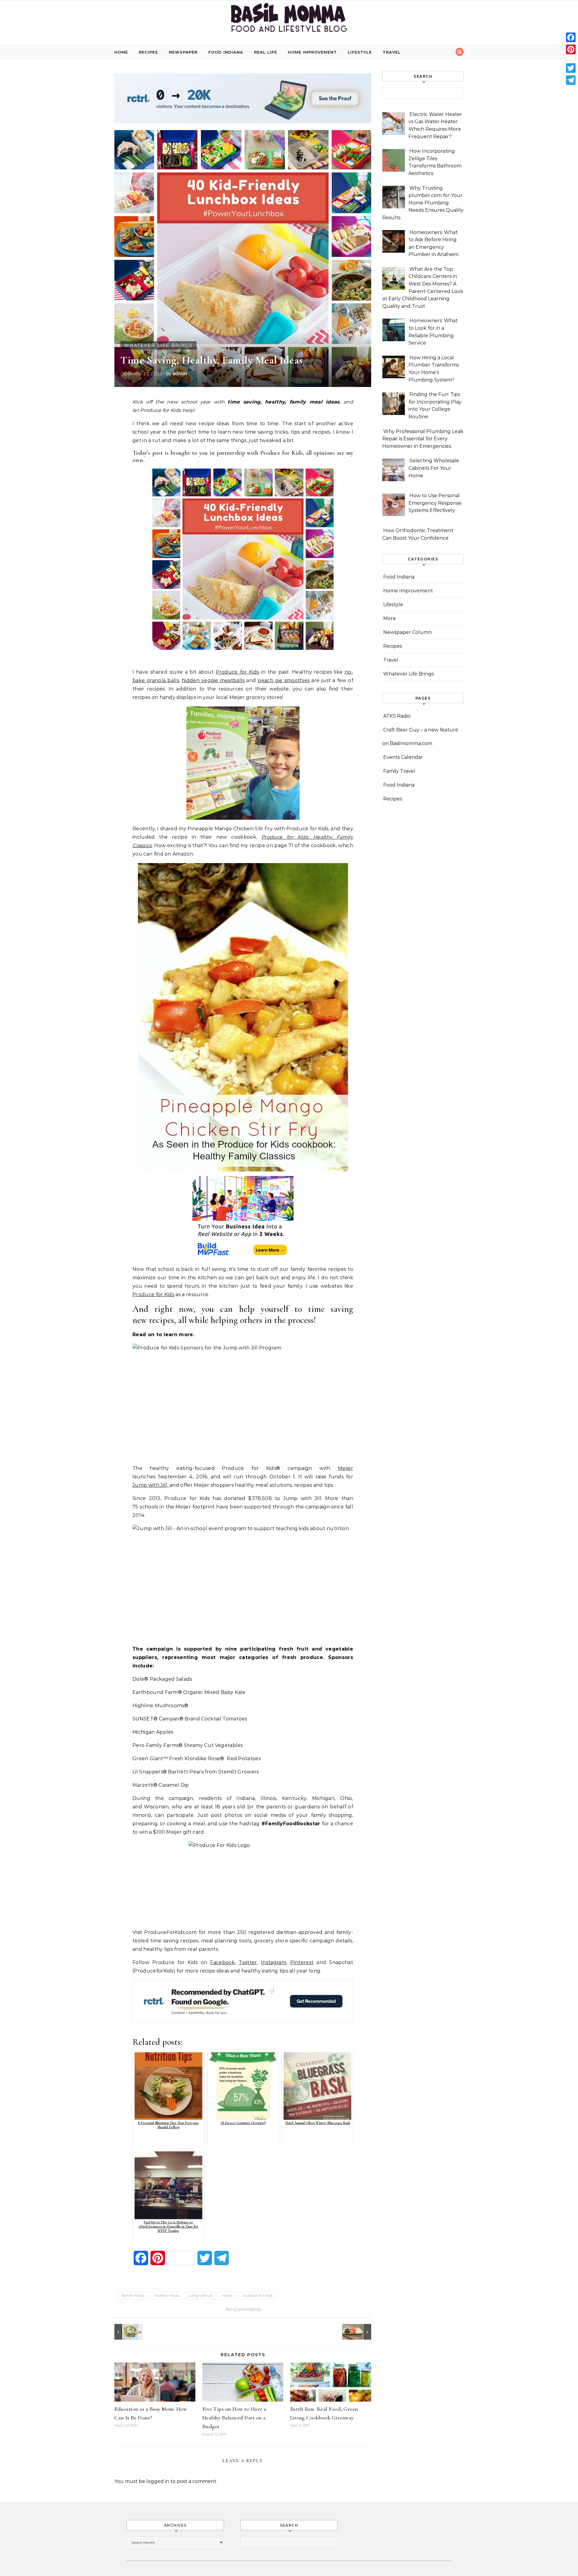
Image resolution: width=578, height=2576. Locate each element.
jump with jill (201, 2295)
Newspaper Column (407, 632)
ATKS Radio (397, 716)
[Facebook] (571, 37)
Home (121, 52)
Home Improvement (312, 52)
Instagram (274, 1962)
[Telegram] (571, 80)
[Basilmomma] (289, 20)
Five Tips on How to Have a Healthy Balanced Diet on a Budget (234, 2418)
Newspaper (183, 52)
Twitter (248, 1962)
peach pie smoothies (284, 680)
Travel (392, 52)
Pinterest (302, 1962)
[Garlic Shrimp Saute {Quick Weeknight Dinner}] (128, 2332)
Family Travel (399, 771)
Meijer (345, 1468)
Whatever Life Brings (158, 345)
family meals (133, 2295)
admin (180, 373)
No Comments (243, 2309)
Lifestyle (360, 52)
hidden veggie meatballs (213, 680)
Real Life (266, 52)
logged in (158, 2481)
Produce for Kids (238, 672)
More (390, 618)
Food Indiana (226, 52)
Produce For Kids (257, 2295)
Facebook (222, 1962)
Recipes (148, 52)
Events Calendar (403, 757)
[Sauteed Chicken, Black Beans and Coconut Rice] (358, 2332)
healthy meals (167, 2295)
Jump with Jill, (151, 1485)
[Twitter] (571, 68)
